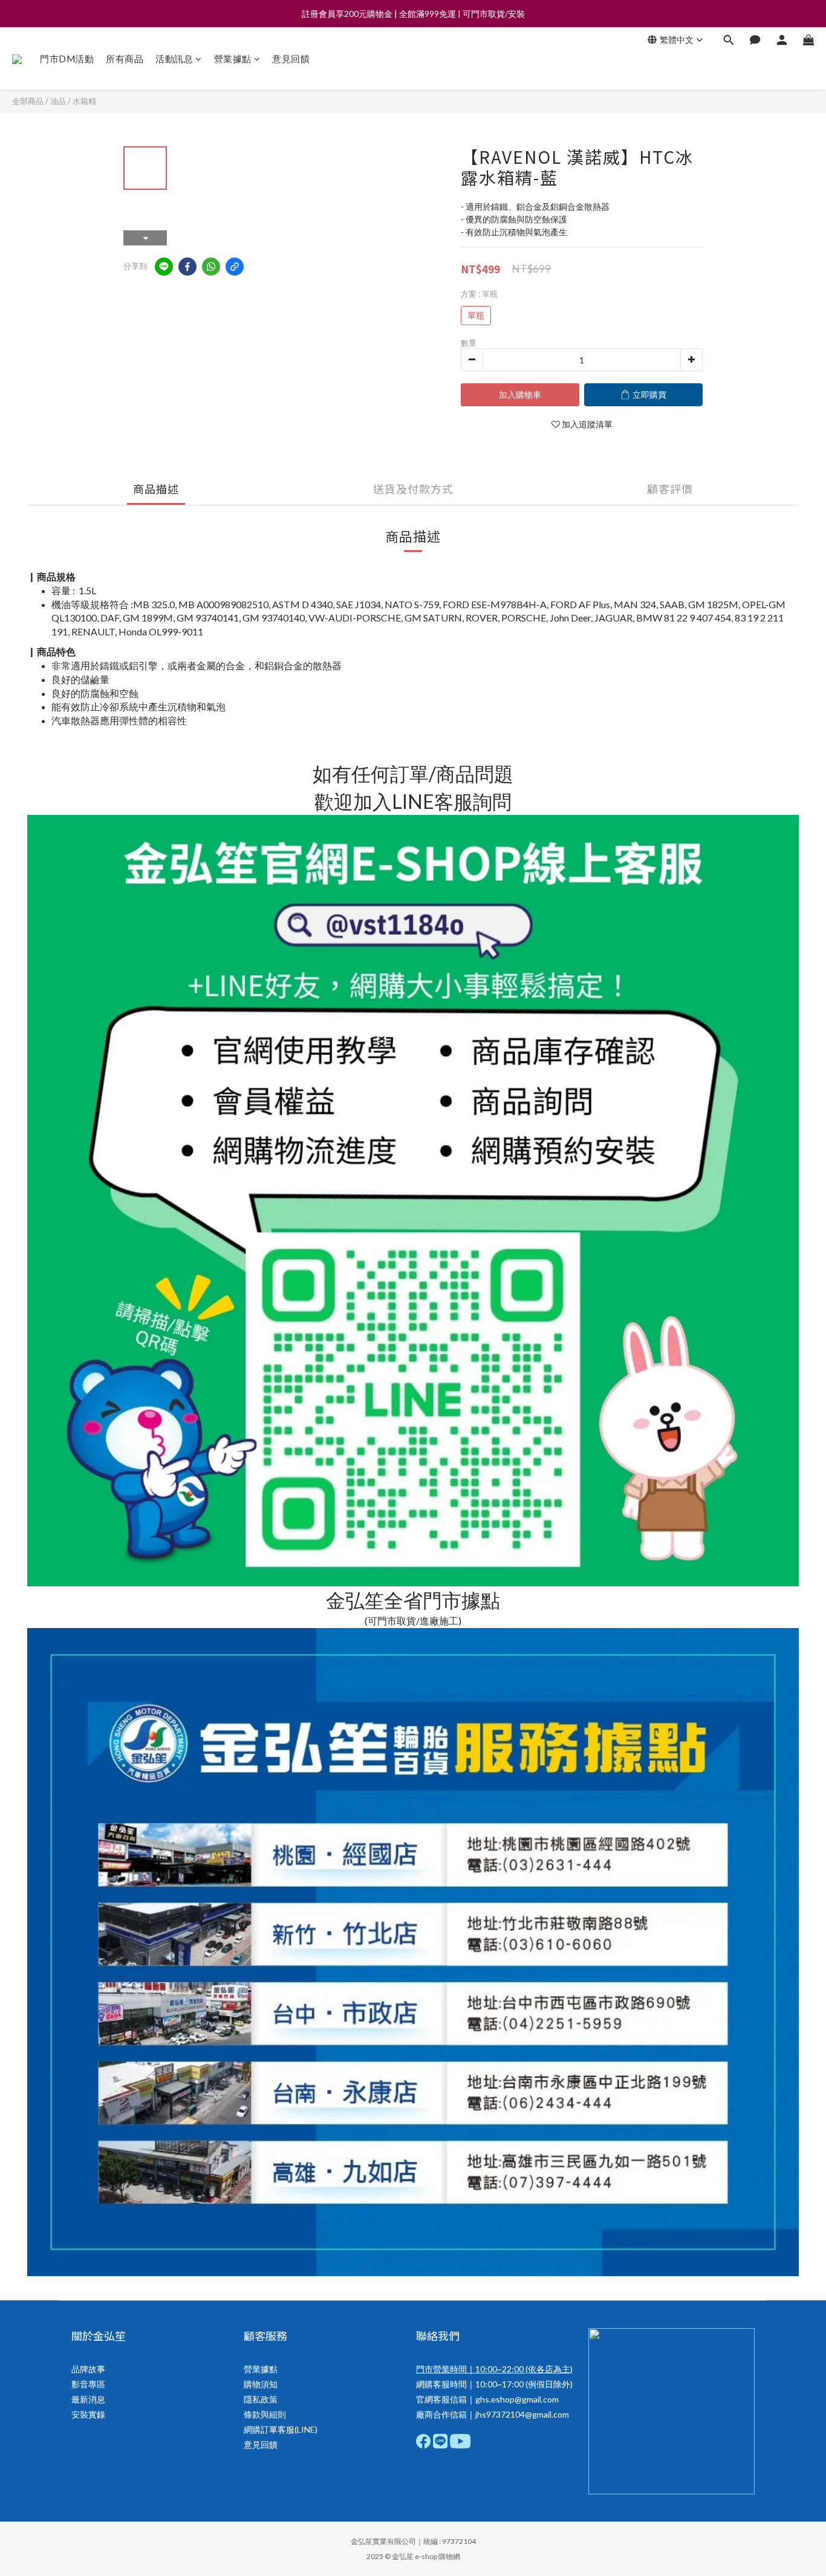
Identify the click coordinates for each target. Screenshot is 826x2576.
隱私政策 (261, 2399)
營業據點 (233, 59)
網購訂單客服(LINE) (281, 2429)
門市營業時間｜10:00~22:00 (470, 2369)
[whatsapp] (211, 267)
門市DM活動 (67, 59)
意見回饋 (291, 59)
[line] (164, 267)
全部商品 (28, 101)
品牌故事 (88, 2369)
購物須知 (261, 2384)
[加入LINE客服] (413, 1400)
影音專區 (88, 2384)
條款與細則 (265, 2414)
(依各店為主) (548, 2369)
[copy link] (235, 267)
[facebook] (187, 267)
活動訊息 (174, 59)
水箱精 (84, 101)
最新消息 (88, 2399)
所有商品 (125, 59)
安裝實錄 (88, 2414)
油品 (58, 101)
